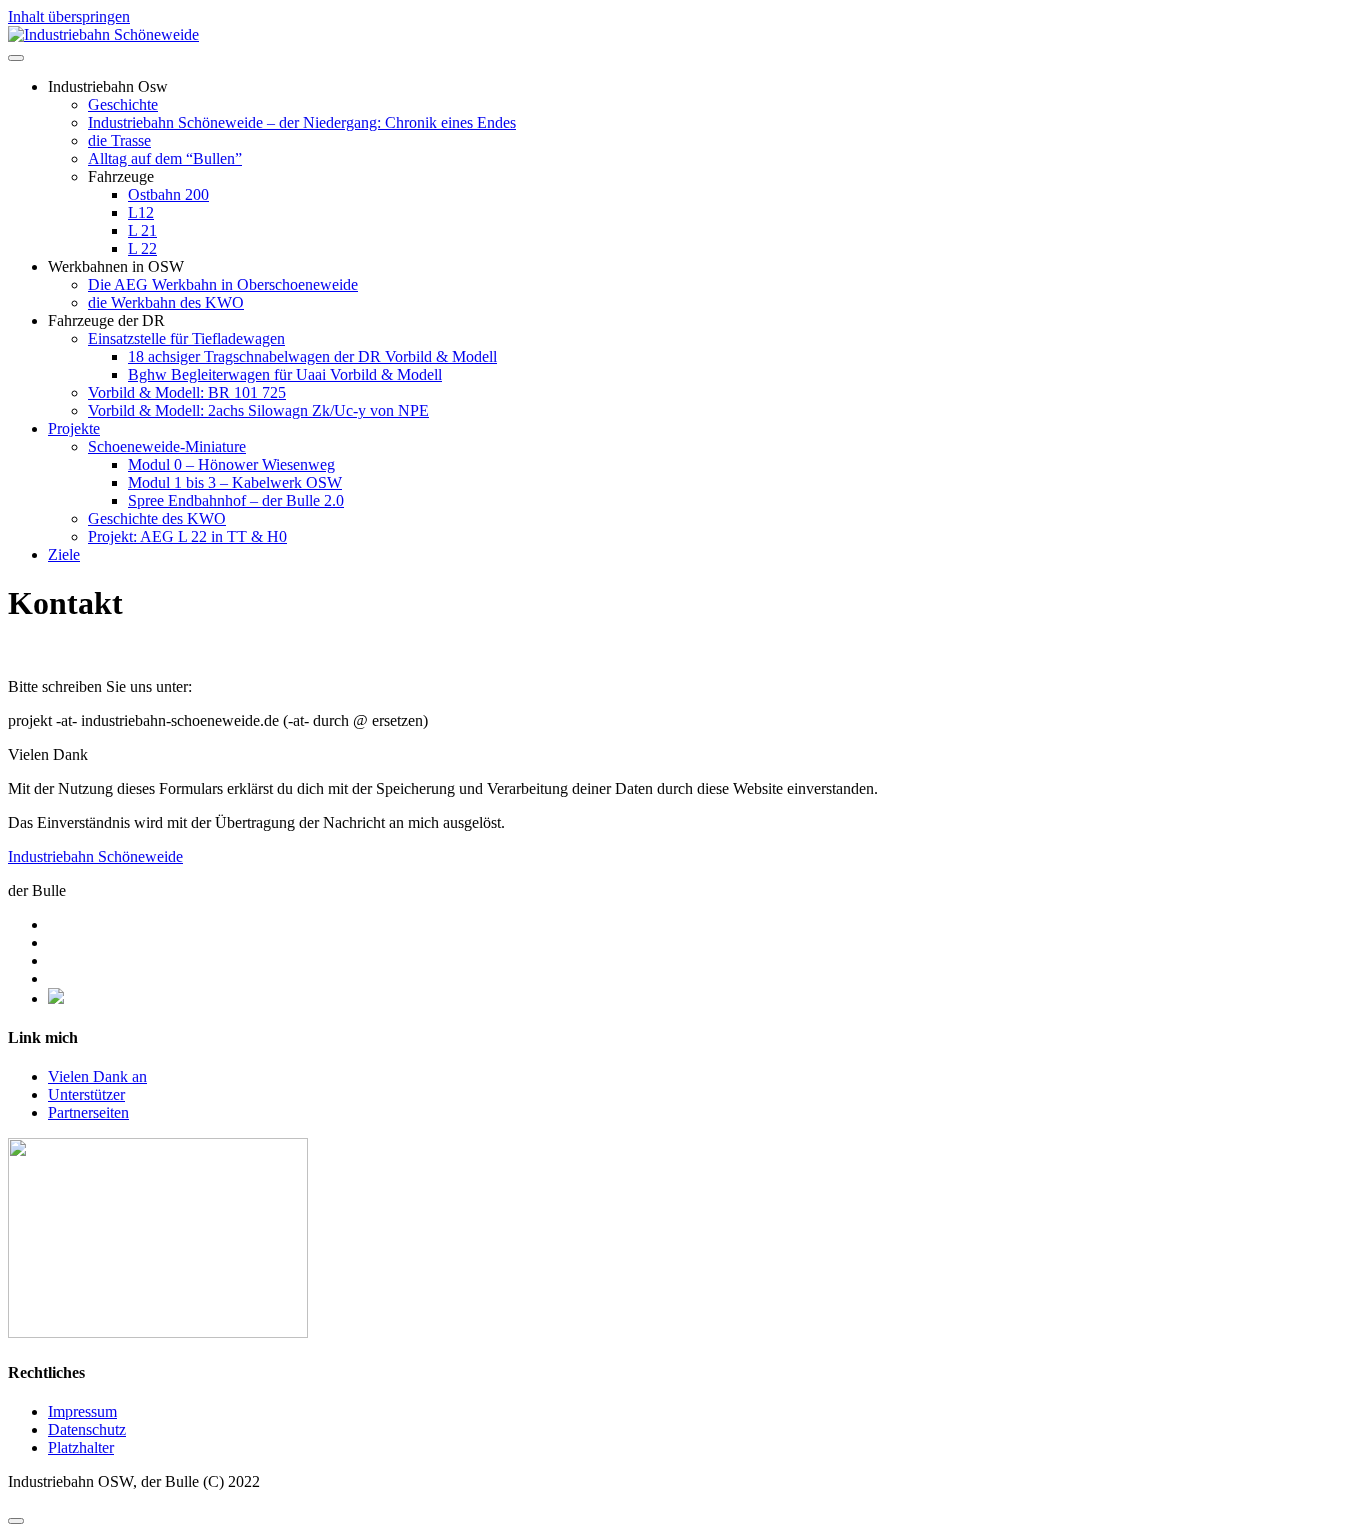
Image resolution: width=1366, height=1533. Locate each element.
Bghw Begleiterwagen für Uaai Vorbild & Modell (285, 374)
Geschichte (123, 104)
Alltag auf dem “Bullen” (165, 158)
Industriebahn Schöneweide (95, 856)
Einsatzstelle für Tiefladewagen (186, 338)
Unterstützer (86, 1094)
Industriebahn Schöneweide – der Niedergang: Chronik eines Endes (302, 122)
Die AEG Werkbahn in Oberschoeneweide (223, 284)
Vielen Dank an (97, 1076)
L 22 (142, 248)
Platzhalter (81, 1447)
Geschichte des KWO (157, 518)
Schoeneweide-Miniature (167, 446)
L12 (141, 212)
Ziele (64, 554)
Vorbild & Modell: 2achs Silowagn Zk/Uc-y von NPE (258, 410)
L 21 (142, 230)
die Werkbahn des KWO (166, 302)
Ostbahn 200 (168, 194)
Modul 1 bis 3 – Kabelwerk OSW (235, 482)
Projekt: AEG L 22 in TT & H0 (187, 536)
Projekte (74, 428)
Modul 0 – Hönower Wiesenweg (231, 464)
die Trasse (119, 140)
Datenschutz (87, 1429)
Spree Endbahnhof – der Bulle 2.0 (236, 500)
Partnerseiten (88, 1112)
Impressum (82, 1411)
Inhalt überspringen (69, 16)
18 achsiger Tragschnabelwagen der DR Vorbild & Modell (312, 356)
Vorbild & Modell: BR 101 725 (187, 392)
